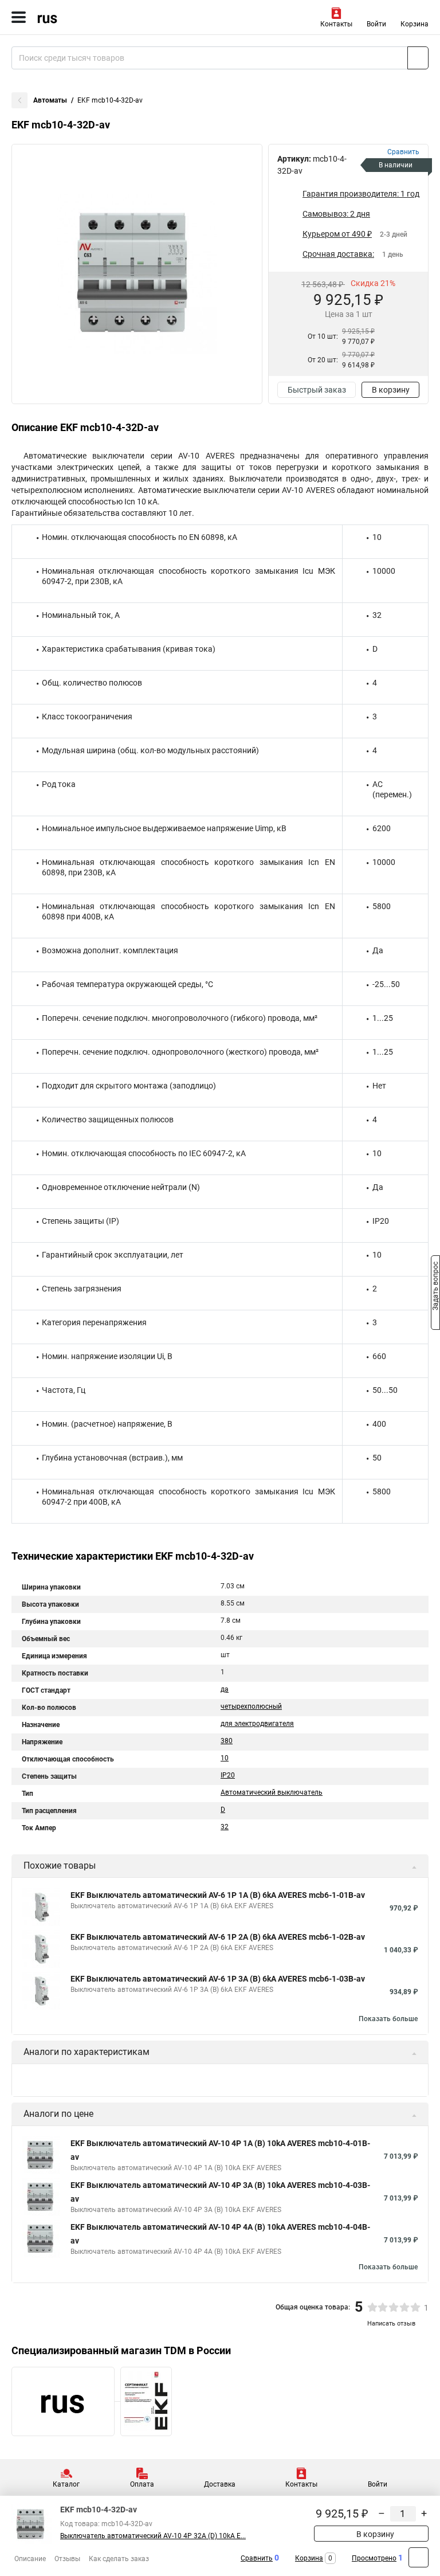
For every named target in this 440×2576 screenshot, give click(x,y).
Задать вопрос (435, 1287)
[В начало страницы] (419, 2557)
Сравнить (257, 2558)
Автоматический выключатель (272, 1792)
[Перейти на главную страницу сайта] (86, 17)
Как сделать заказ (119, 2559)
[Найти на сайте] (418, 58)
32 (225, 1827)
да (225, 1689)
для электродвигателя (257, 1724)
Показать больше (388, 2019)
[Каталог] (19, 17)
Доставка (220, 2484)
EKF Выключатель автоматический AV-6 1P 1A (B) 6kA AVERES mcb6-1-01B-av (218, 1895)
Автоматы (50, 100)
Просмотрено (374, 2558)
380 (227, 1741)
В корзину (391, 390)
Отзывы (67, 2559)
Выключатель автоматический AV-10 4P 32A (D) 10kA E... (153, 2536)
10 (225, 1758)
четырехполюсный (251, 1706)
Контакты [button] (336, 24)
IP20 (228, 1775)
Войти (376, 24)
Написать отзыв (391, 2324)
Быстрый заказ (317, 390)
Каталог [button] (66, 2484)
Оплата (142, 2484)
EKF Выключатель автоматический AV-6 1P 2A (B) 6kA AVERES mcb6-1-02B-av (218, 1937)
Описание (30, 2559)
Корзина (415, 24)
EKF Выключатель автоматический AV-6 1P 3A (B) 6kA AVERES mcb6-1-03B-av (218, 1979)
